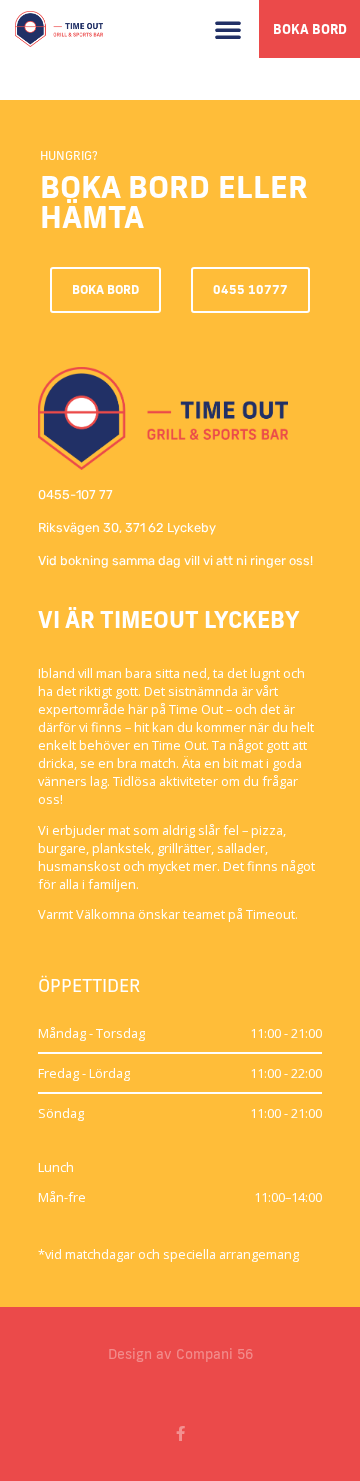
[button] (228, 29)
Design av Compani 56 (180, 1354)
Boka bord (310, 29)
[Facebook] (180, 1433)
